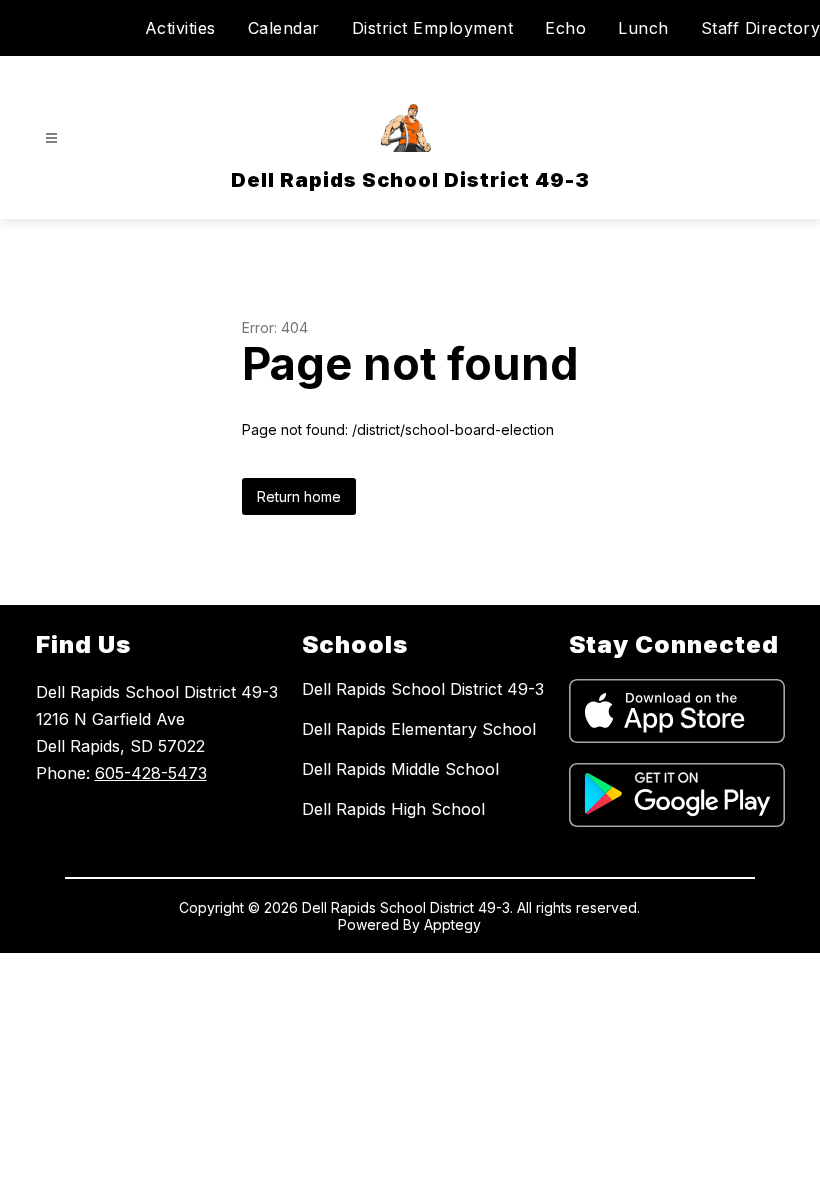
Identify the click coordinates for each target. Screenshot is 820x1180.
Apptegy (452, 924)
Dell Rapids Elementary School (419, 729)
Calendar (284, 28)
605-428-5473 (151, 773)
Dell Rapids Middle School (400, 769)
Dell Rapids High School (393, 809)
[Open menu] (51, 138)
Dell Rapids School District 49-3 (423, 689)
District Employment (433, 28)
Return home (299, 496)
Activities (180, 28)
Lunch (643, 28)
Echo (565, 28)
